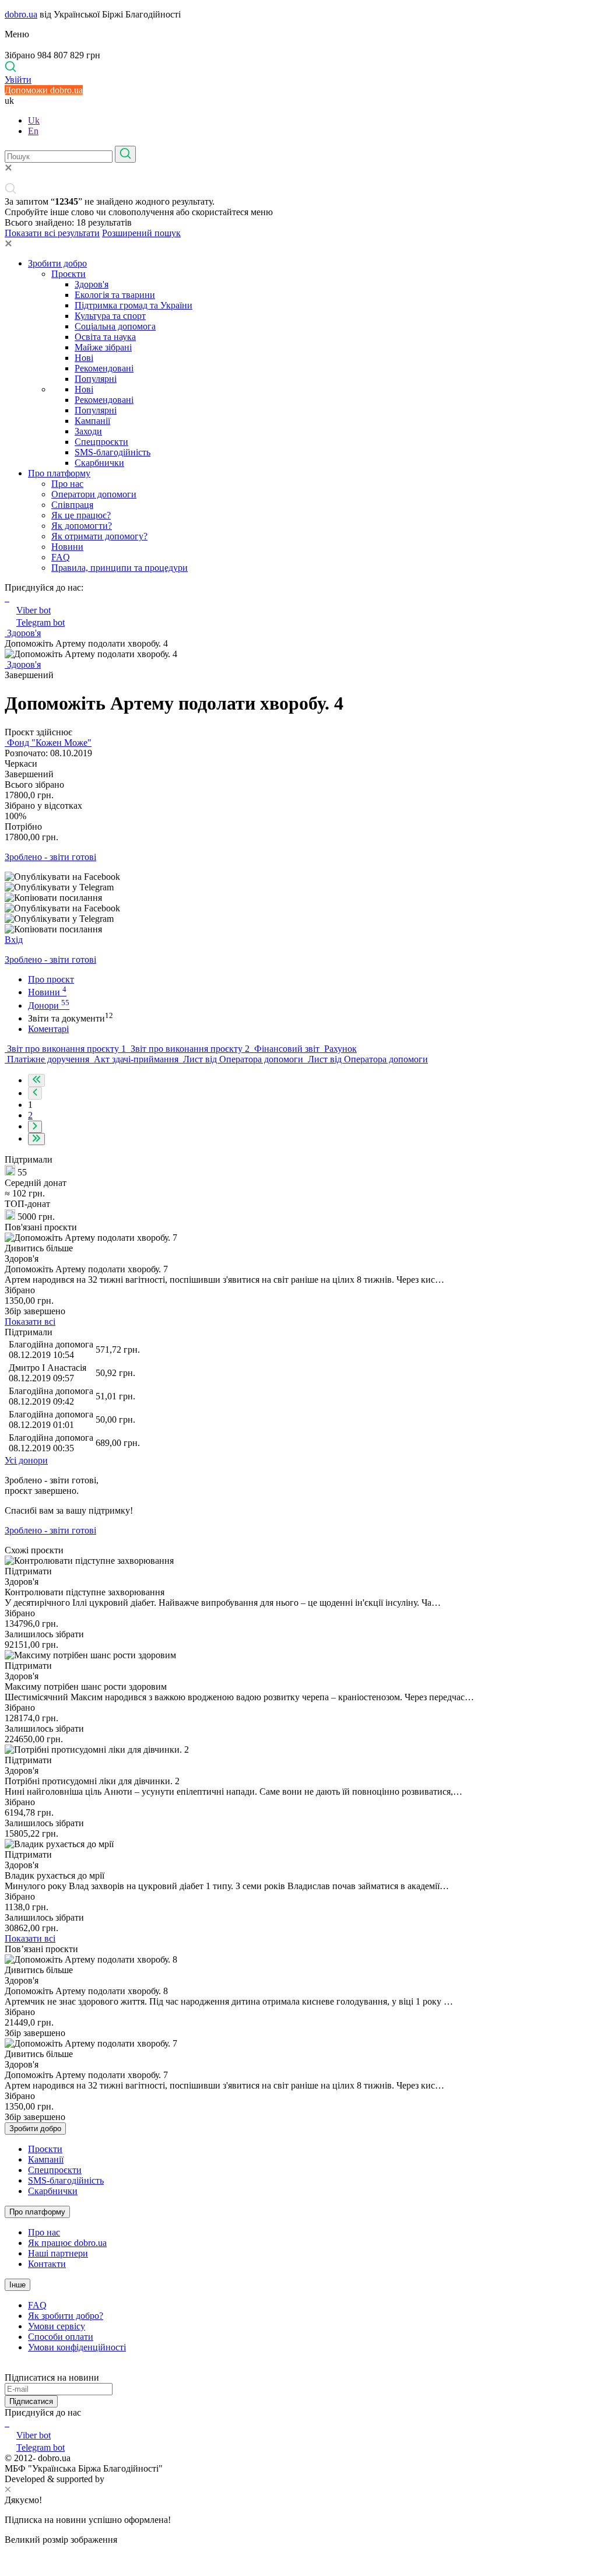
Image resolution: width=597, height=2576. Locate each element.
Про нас (67, 484)
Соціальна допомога (115, 326)
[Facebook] (6, 2423)
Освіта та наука (105, 337)
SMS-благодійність (113, 452)
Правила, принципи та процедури (120, 568)
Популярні (96, 379)
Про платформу (59, 473)
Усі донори (26, 1460)
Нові (84, 358)
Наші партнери (58, 2253)
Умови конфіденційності (77, 2347)
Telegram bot (41, 622)
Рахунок (339, 1049)
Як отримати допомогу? (99, 536)
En (33, 131)
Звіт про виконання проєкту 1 (66, 1049)
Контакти (47, 2264)
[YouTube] (8, 2423)
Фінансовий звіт (287, 1049)
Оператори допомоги (94, 494)
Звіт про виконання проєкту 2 (190, 1049)
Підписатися (31, 2401)
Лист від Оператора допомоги (243, 1059)
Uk (34, 120)
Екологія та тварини (115, 295)
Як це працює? (81, 515)
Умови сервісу (57, 2326)
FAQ (61, 557)
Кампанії (92, 421)
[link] (298, 877)
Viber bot (34, 610)
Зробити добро (57, 263)
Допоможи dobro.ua (44, 90)
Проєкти (69, 274)
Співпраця (72, 505)
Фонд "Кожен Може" (48, 743)
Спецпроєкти (101, 442)
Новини (67, 547)
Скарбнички (99, 463)
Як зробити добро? (66, 2316)
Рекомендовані (104, 368)
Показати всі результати (52, 233)
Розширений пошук (141, 233)
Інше (17, 2285)
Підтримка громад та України (134, 305)
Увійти (18, 80)
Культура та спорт (110, 316)
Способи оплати (61, 2337)
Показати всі (30, 1322)
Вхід (14, 940)
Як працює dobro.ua (67, 2243)
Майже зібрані (103, 347)
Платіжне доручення (48, 1059)
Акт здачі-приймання (136, 1059)
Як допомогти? (82, 526)
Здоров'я (92, 284)
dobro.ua (21, 14)
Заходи (88, 431)
